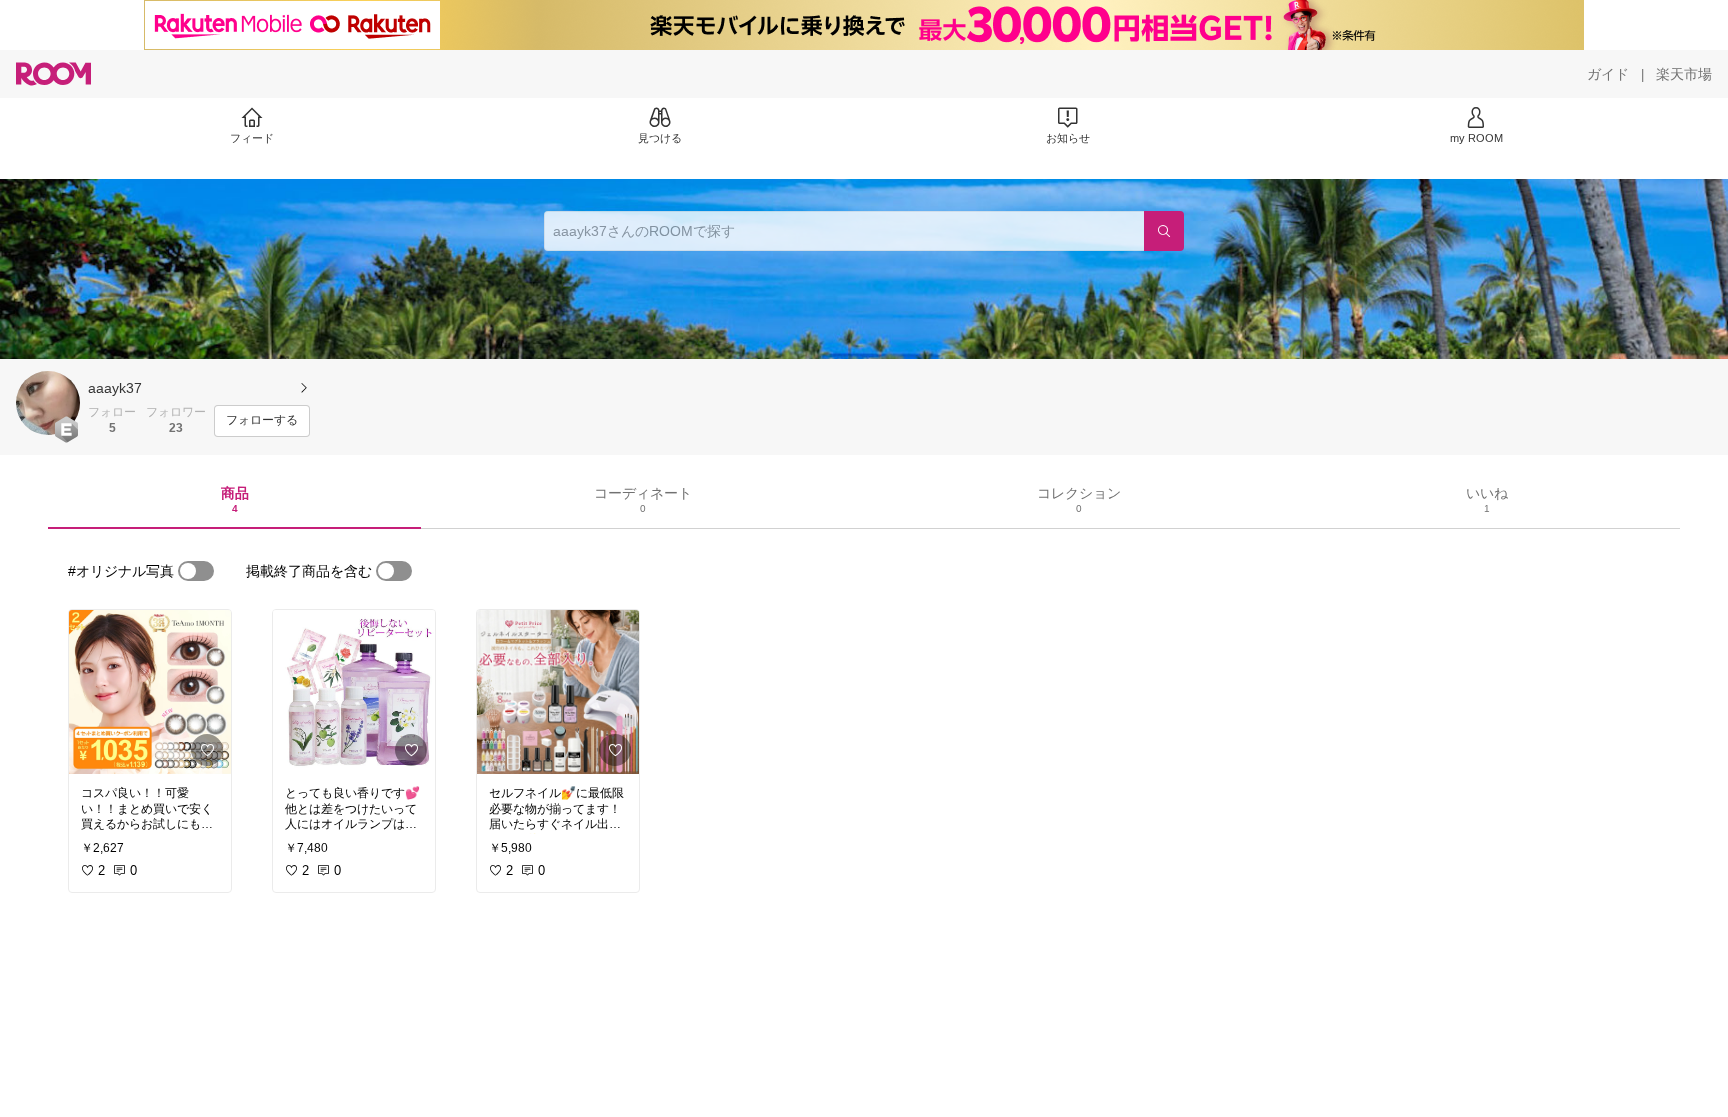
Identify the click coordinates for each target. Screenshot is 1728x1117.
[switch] (196, 571)
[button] (48, 403)
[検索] (1164, 231)
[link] (150, 692)
